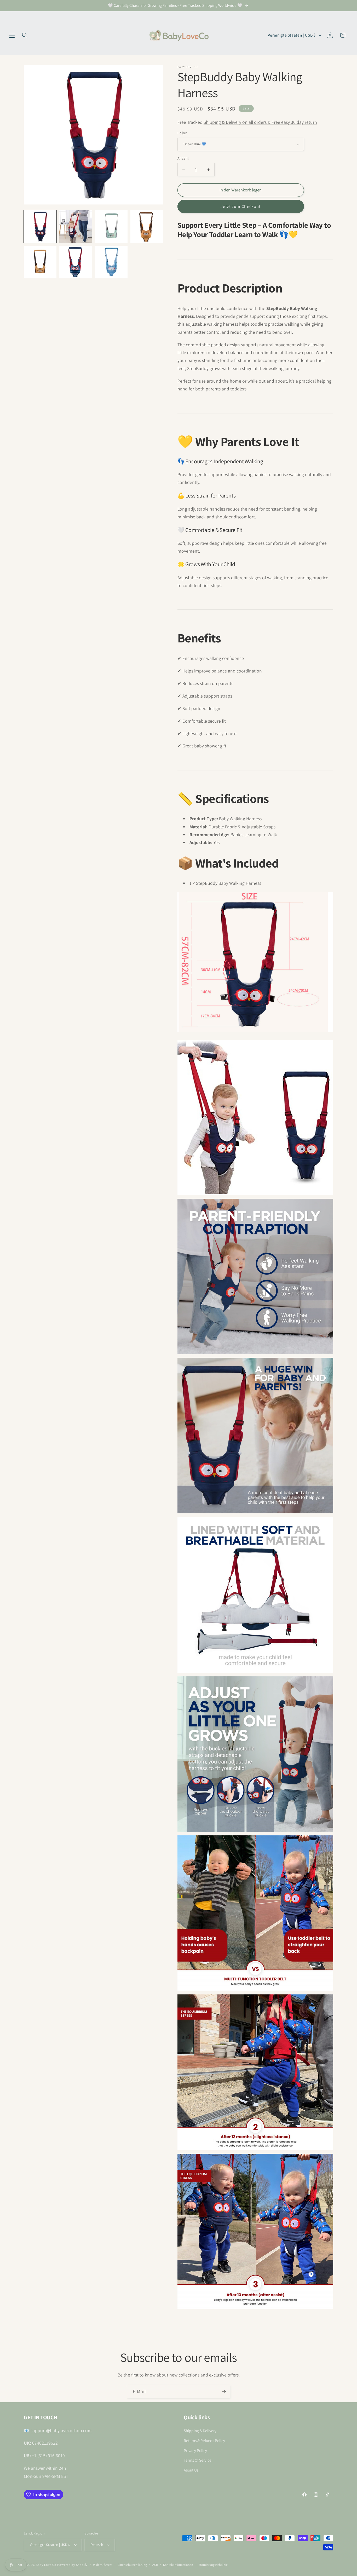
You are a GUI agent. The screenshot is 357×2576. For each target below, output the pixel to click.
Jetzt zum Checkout (241, 207)
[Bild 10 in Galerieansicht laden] (111, 262)
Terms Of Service (198, 2460)
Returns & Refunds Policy (204, 2440)
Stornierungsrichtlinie (213, 2565)
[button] (12, 35)
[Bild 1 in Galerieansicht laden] (40, 227)
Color (182, 133)
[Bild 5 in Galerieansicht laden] (147, 227)
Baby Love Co (46, 2565)
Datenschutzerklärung (132, 2565)
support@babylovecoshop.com (61, 2431)
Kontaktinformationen (178, 2565)
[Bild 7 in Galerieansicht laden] (40, 262)
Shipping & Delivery (200, 2431)
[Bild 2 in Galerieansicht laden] (76, 227)
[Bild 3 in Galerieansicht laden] (111, 227)
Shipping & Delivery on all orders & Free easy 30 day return (260, 122)
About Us (191, 2470)
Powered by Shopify (72, 2565)
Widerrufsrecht (103, 2565)
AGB (155, 2565)
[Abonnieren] (224, 2392)
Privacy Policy (195, 2450)
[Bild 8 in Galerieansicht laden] (76, 262)
